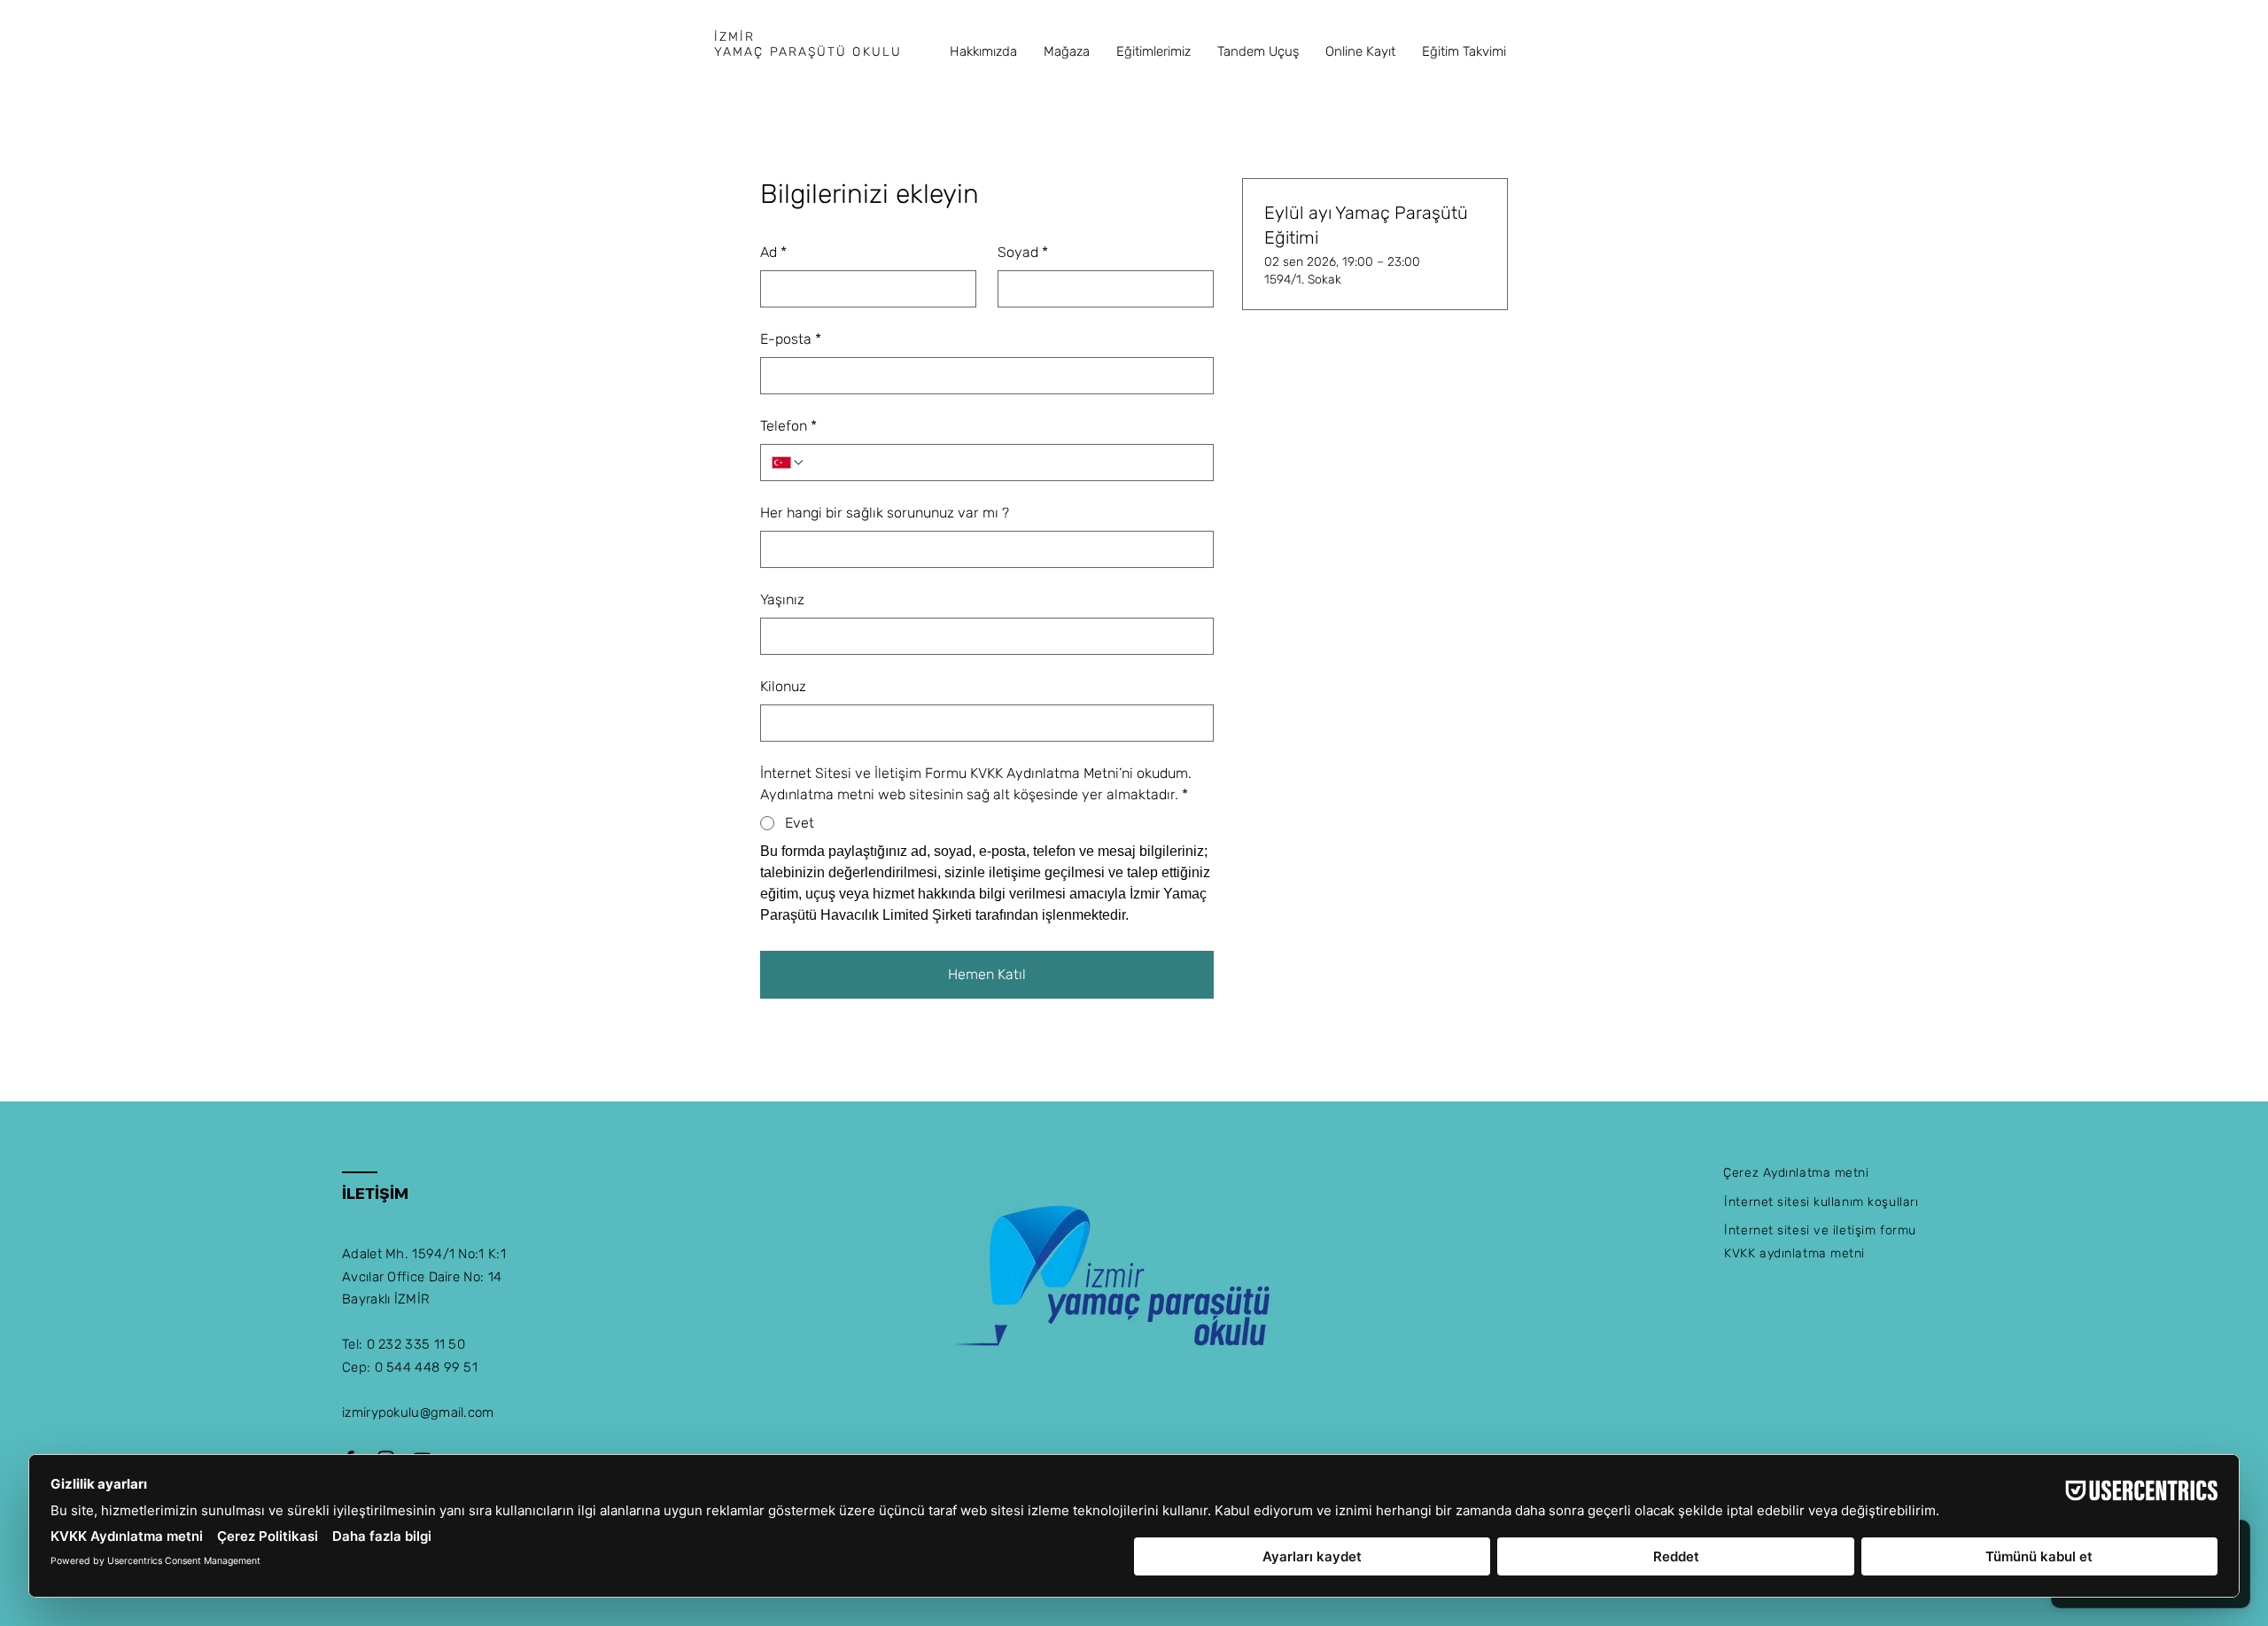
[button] (983, 51)
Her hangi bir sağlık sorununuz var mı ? (885, 513)
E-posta (791, 339)
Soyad (1023, 252)
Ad (773, 252)
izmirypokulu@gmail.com (418, 1412)
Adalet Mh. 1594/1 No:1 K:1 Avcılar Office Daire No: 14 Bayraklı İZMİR (424, 1276)
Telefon (788, 426)
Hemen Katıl (987, 974)
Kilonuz (783, 686)
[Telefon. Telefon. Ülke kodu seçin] (788, 463)
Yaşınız (782, 599)
